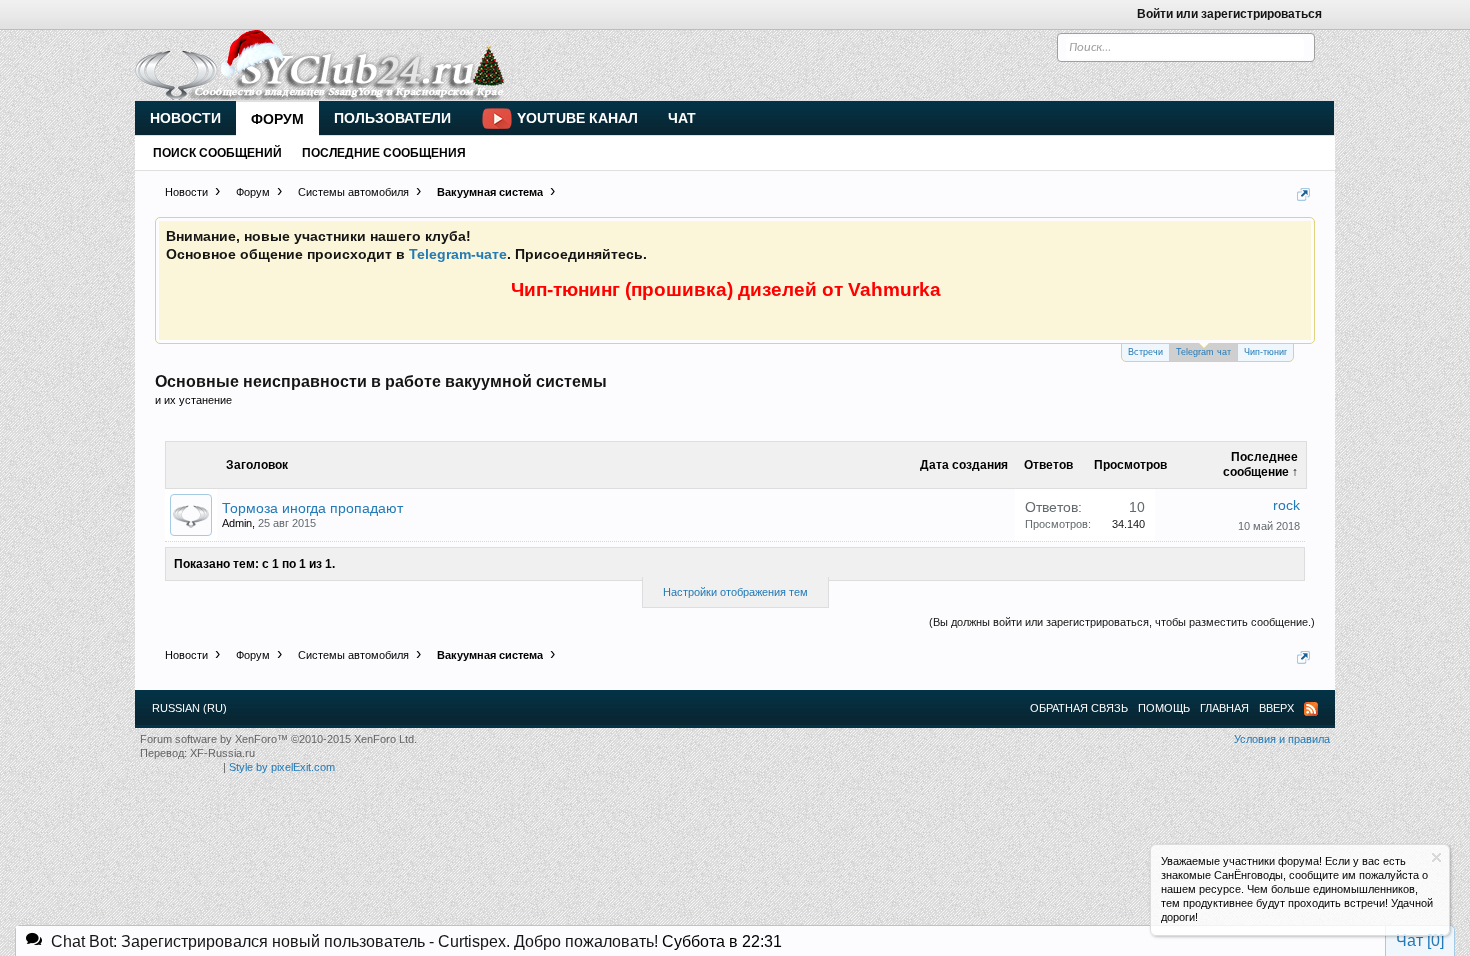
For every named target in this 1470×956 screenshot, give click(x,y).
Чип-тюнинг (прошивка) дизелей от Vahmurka (726, 289)
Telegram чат (1203, 352)
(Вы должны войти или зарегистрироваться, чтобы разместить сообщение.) (1122, 622)
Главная (1224, 708)
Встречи (1145, 352)
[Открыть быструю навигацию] (1303, 194)
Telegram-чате (458, 254)
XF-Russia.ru (222, 753)
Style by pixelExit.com (282, 767)
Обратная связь (1079, 708)
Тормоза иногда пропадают (312, 508)
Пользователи (392, 118)
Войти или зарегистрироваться (1229, 14)
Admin (237, 523)
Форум (277, 119)
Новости (185, 118)
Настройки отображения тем (735, 592)
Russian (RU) (189, 708)
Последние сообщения (384, 153)
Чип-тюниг (1265, 352)
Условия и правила (1282, 739)
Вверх (1276, 708)
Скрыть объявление (1436, 857)
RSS (1311, 709)
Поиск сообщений (217, 153)
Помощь (1164, 708)
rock (1286, 505)
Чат (682, 118)
